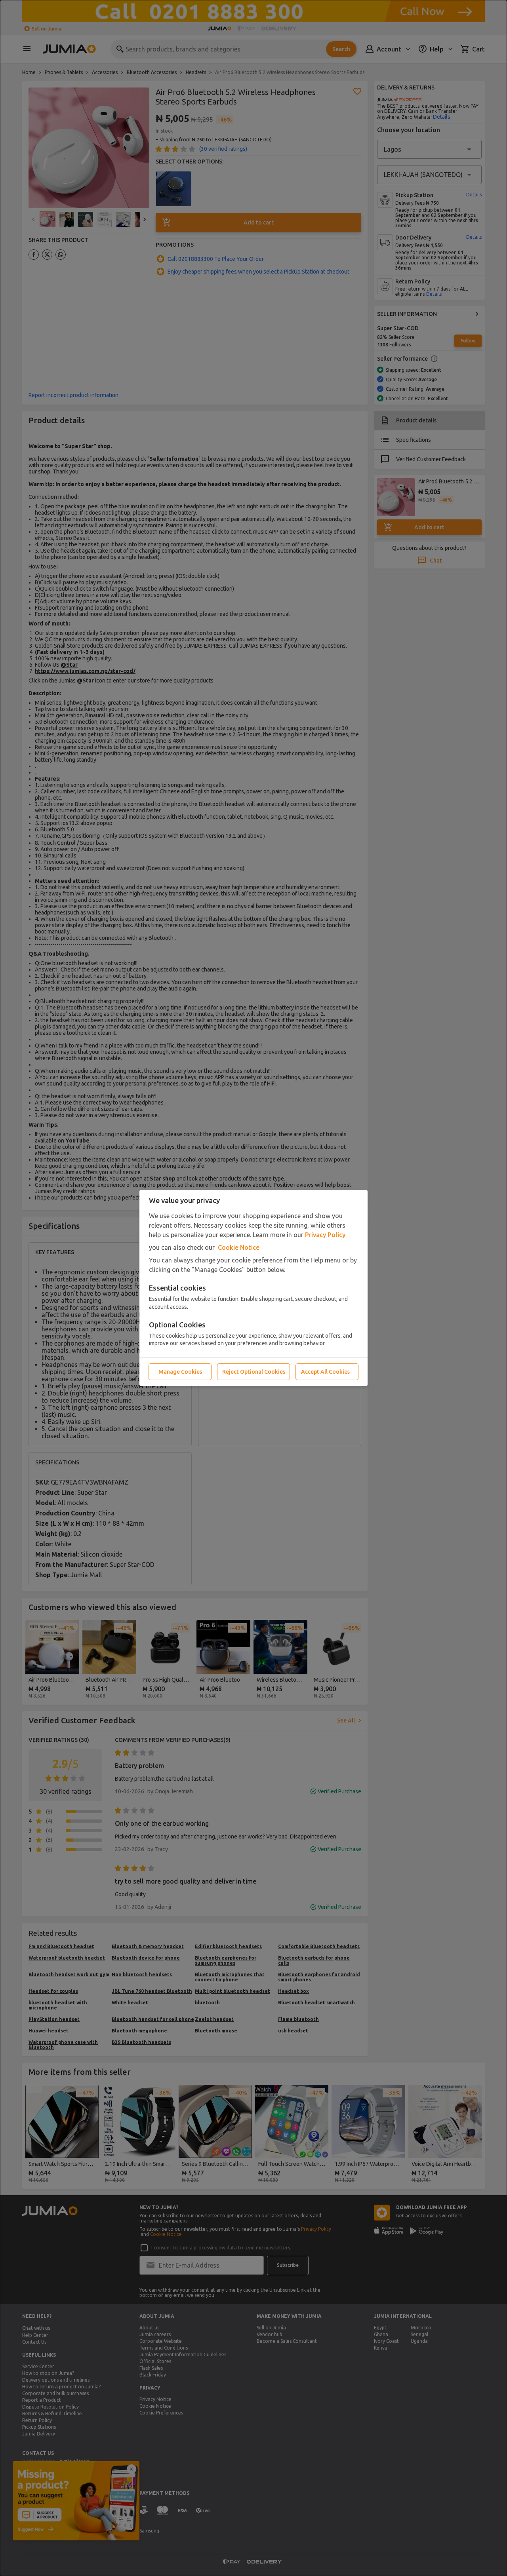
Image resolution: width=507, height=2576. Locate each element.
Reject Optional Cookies (254, 1372)
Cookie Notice (239, 1247)
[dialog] (253, 1288)
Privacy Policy (325, 1235)
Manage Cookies (180, 1372)
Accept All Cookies (325, 1372)
